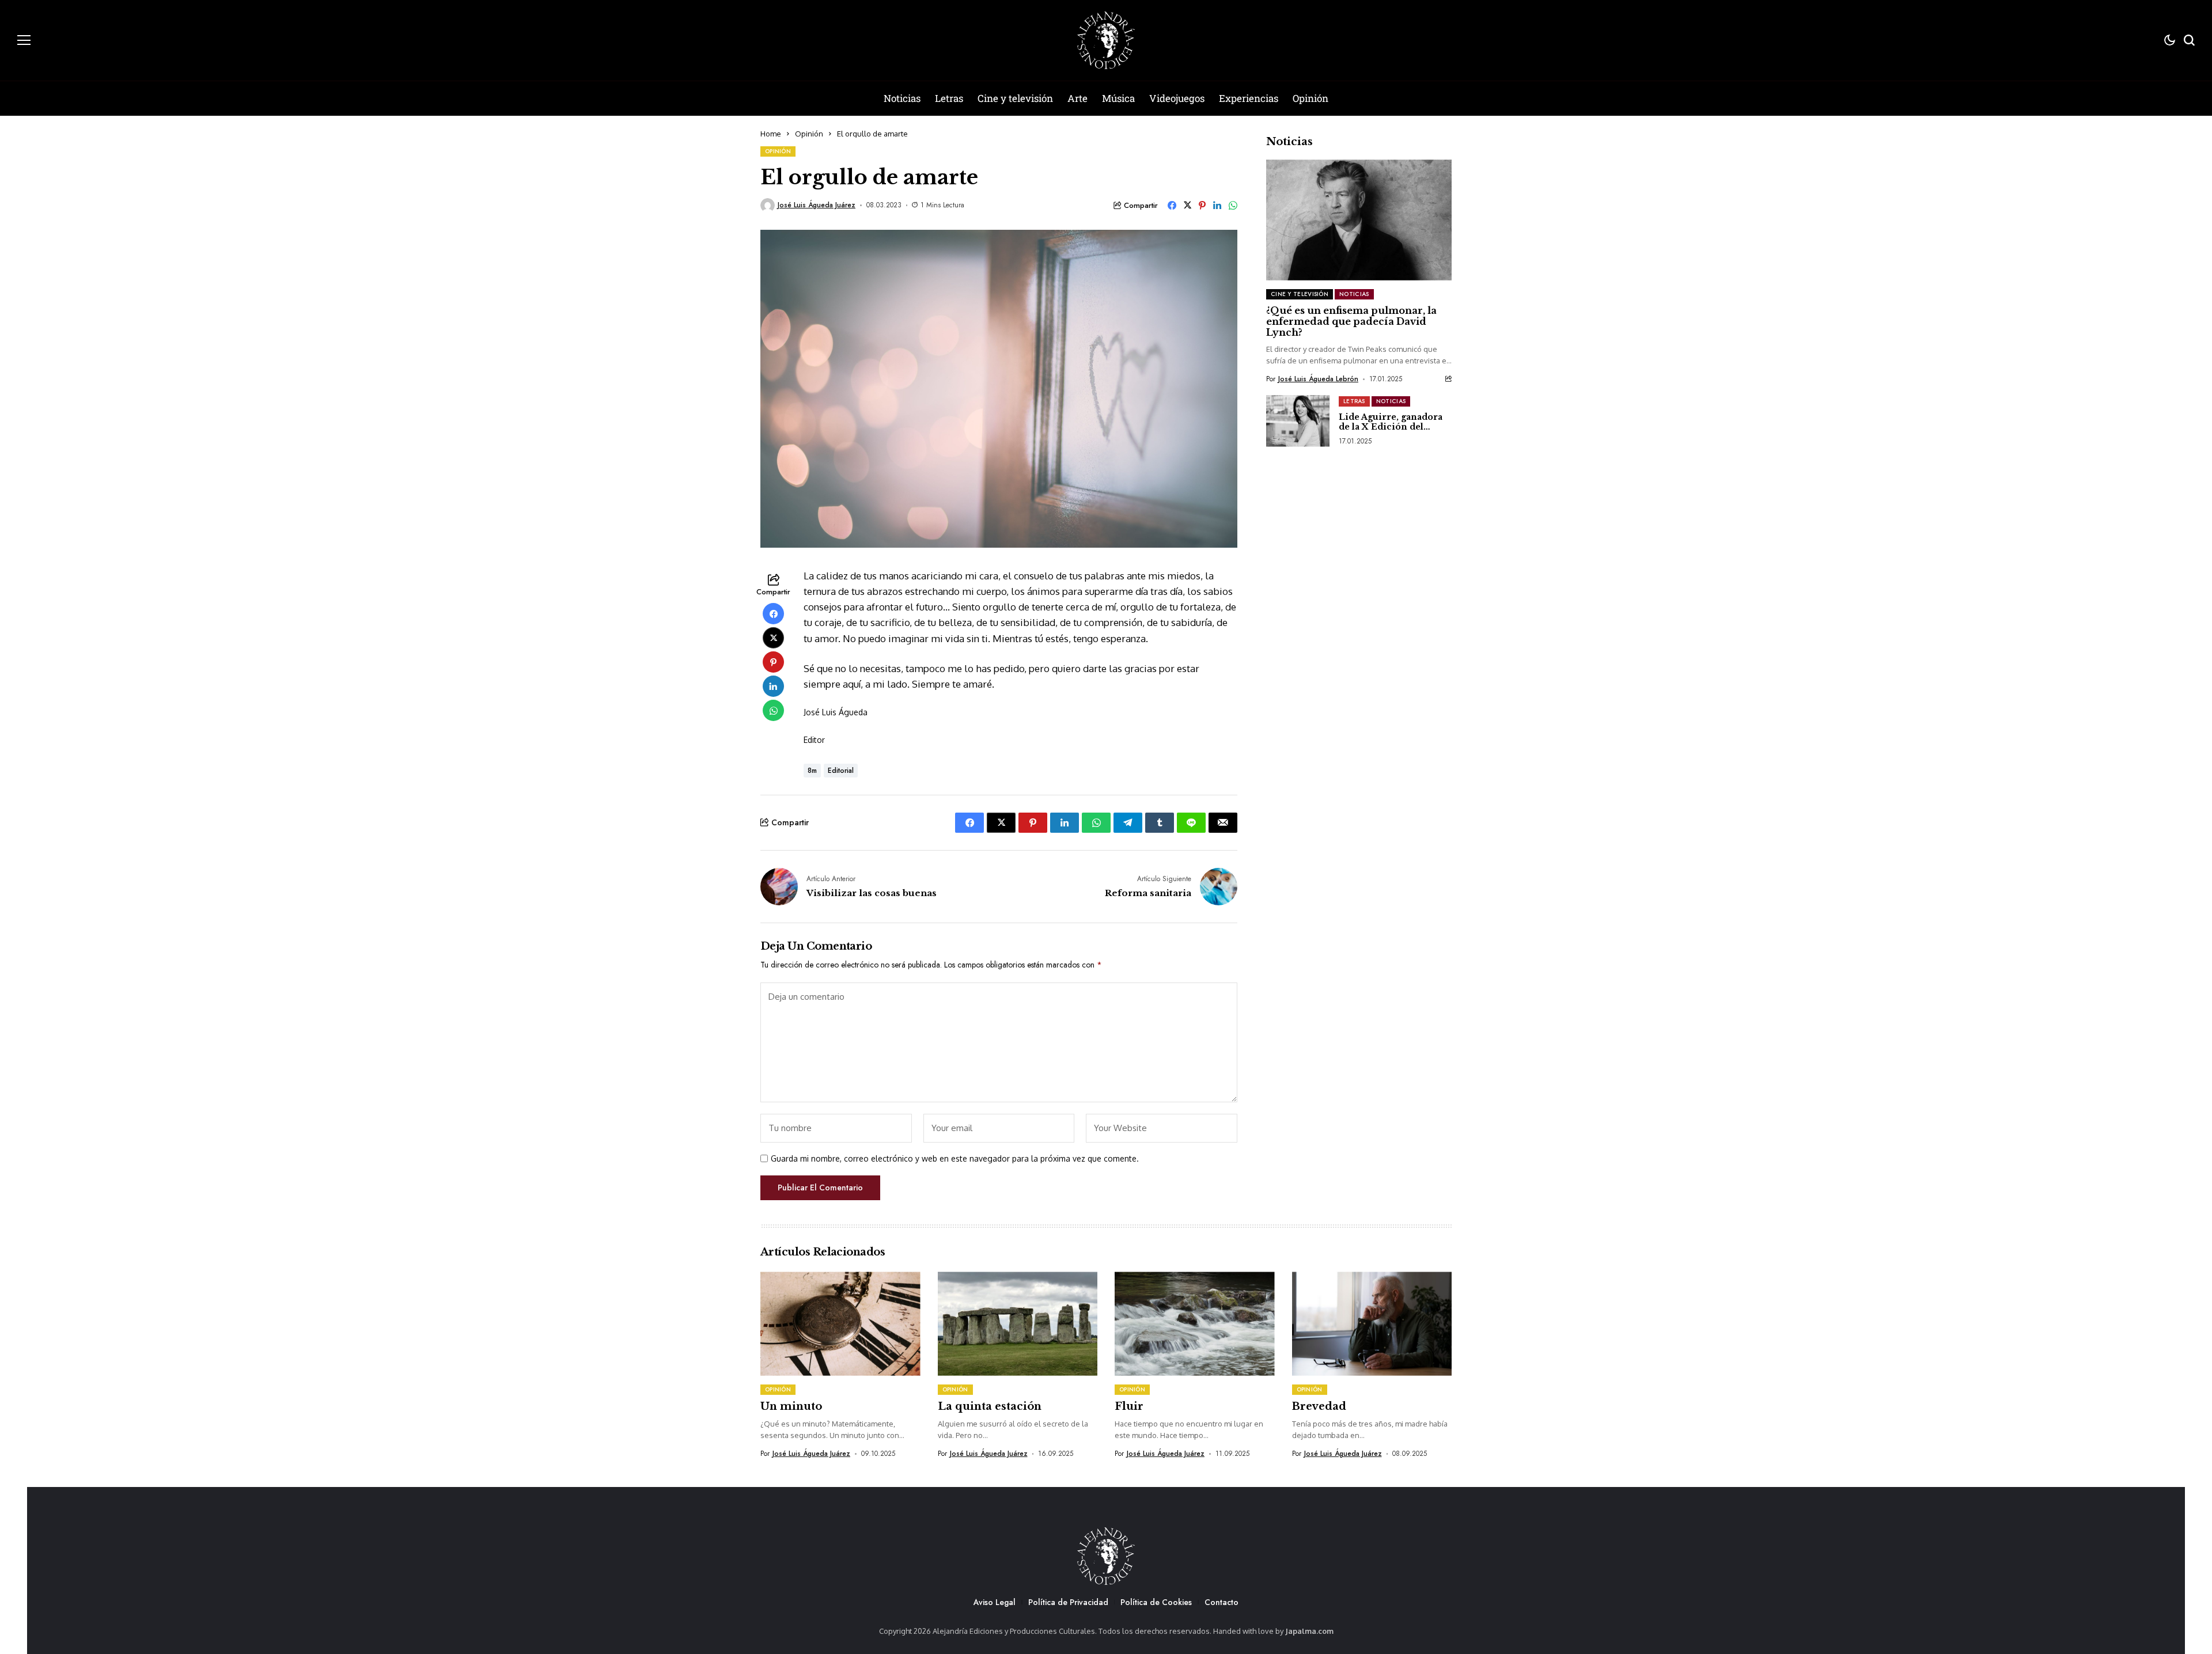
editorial (841, 771)
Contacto (1221, 1602)
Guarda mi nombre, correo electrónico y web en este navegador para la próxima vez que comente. (955, 1159)
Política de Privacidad (1068, 1602)
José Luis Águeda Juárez (817, 205)
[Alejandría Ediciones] (1106, 40)
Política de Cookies (1156, 1602)
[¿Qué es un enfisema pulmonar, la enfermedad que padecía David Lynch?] (1359, 220)
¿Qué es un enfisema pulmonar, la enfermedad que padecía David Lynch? (1351, 321)
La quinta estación (990, 1406)
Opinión (809, 134)
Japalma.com (1309, 1631)
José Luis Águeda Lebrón (1318, 379)
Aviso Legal (995, 1602)
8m (812, 771)
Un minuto (791, 1406)
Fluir (1129, 1406)
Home (771, 134)
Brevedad (1319, 1406)
